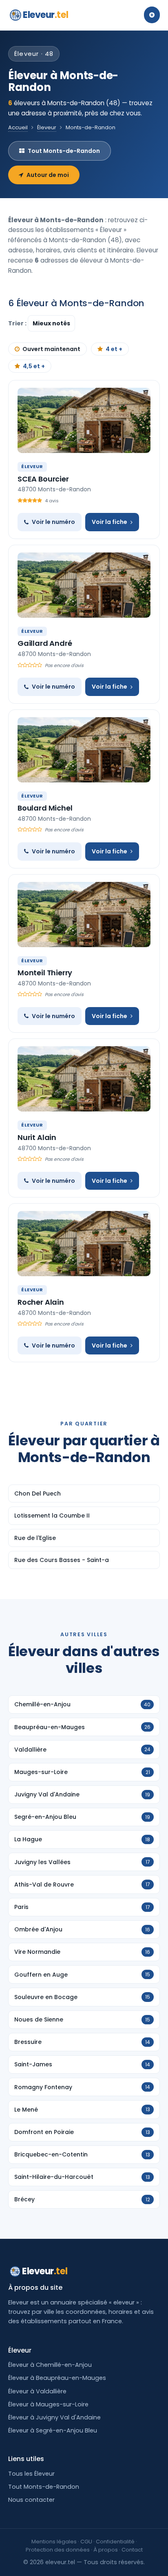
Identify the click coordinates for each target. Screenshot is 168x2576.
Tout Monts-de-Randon (64, 151)
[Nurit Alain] (84, 1079)
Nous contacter (31, 2500)
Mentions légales (54, 2542)
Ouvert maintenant (51, 349)
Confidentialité (115, 2542)
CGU (86, 2542)
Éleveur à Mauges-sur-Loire (48, 2404)
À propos (106, 2550)
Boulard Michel (45, 808)
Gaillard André (45, 643)
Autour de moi (48, 175)
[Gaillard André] (84, 585)
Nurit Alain (37, 1137)
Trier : (18, 323)
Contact (132, 2550)
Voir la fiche (109, 522)
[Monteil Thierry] (84, 915)
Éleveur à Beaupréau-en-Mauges (57, 2378)
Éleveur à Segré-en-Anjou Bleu (53, 2430)
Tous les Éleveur (31, 2474)
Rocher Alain (41, 1302)
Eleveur (45, 15)
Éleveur (47, 127)
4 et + (114, 349)
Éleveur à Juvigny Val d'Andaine (54, 2417)
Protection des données (58, 2550)
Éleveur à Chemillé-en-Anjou (50, 2365)
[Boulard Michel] (84, 750)
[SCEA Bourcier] (84, 420)
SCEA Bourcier (43, 479)
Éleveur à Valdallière (37, 2391)
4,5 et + (34, 366)
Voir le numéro (53, 522)
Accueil (18, 127)
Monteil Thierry (45, 973)
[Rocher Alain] (84, 1244)
